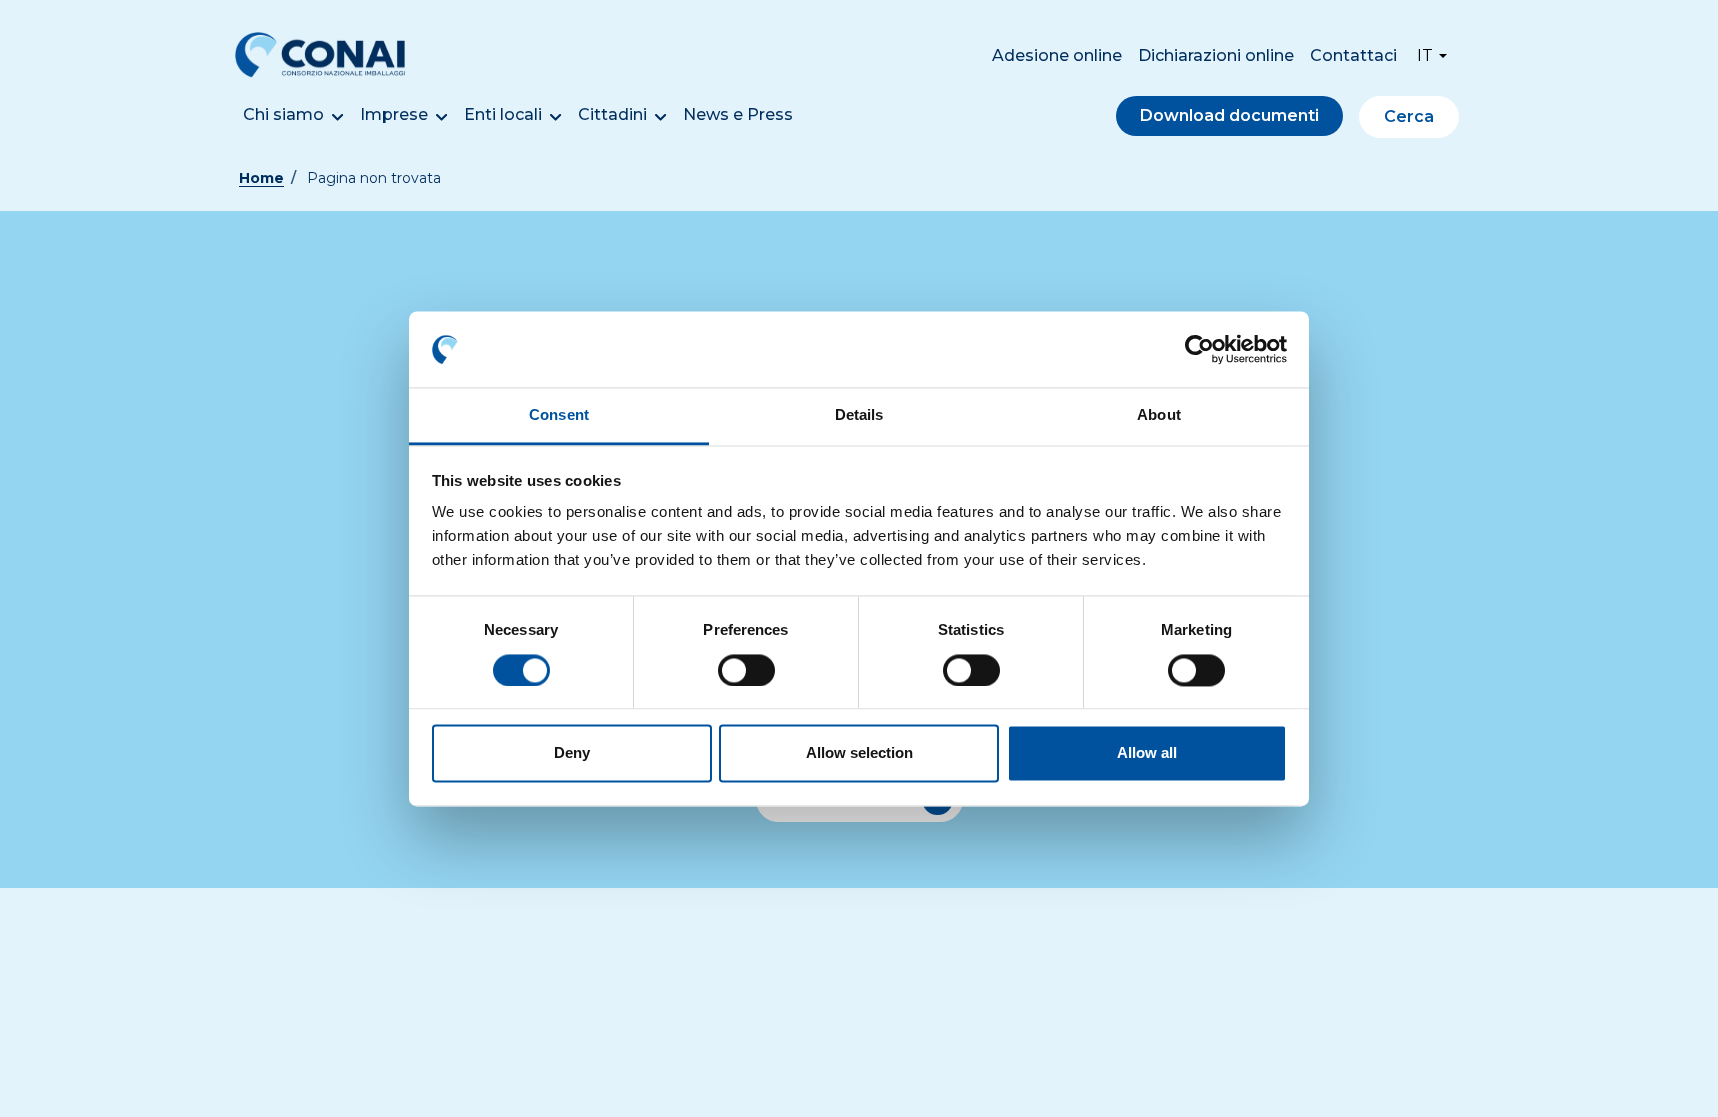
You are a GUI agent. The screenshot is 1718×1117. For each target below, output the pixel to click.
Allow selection (859, 753)
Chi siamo (283, 114)
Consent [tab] (559, 415)
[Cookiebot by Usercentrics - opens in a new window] (1199, 349)
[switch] (746, 670)
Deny (572, 753)
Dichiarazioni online (1216, 55)
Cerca (1409, 116)
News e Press (738, 114)
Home (261, 178)
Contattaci (1353, 55)
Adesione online (1057, 55)
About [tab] (1159, 415)
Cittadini (612, 114)
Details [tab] (859, 415)
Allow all (1147, 753)
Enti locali (503, 114)
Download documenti (1229, 115)
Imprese (394, 114)
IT (1425, 55)
